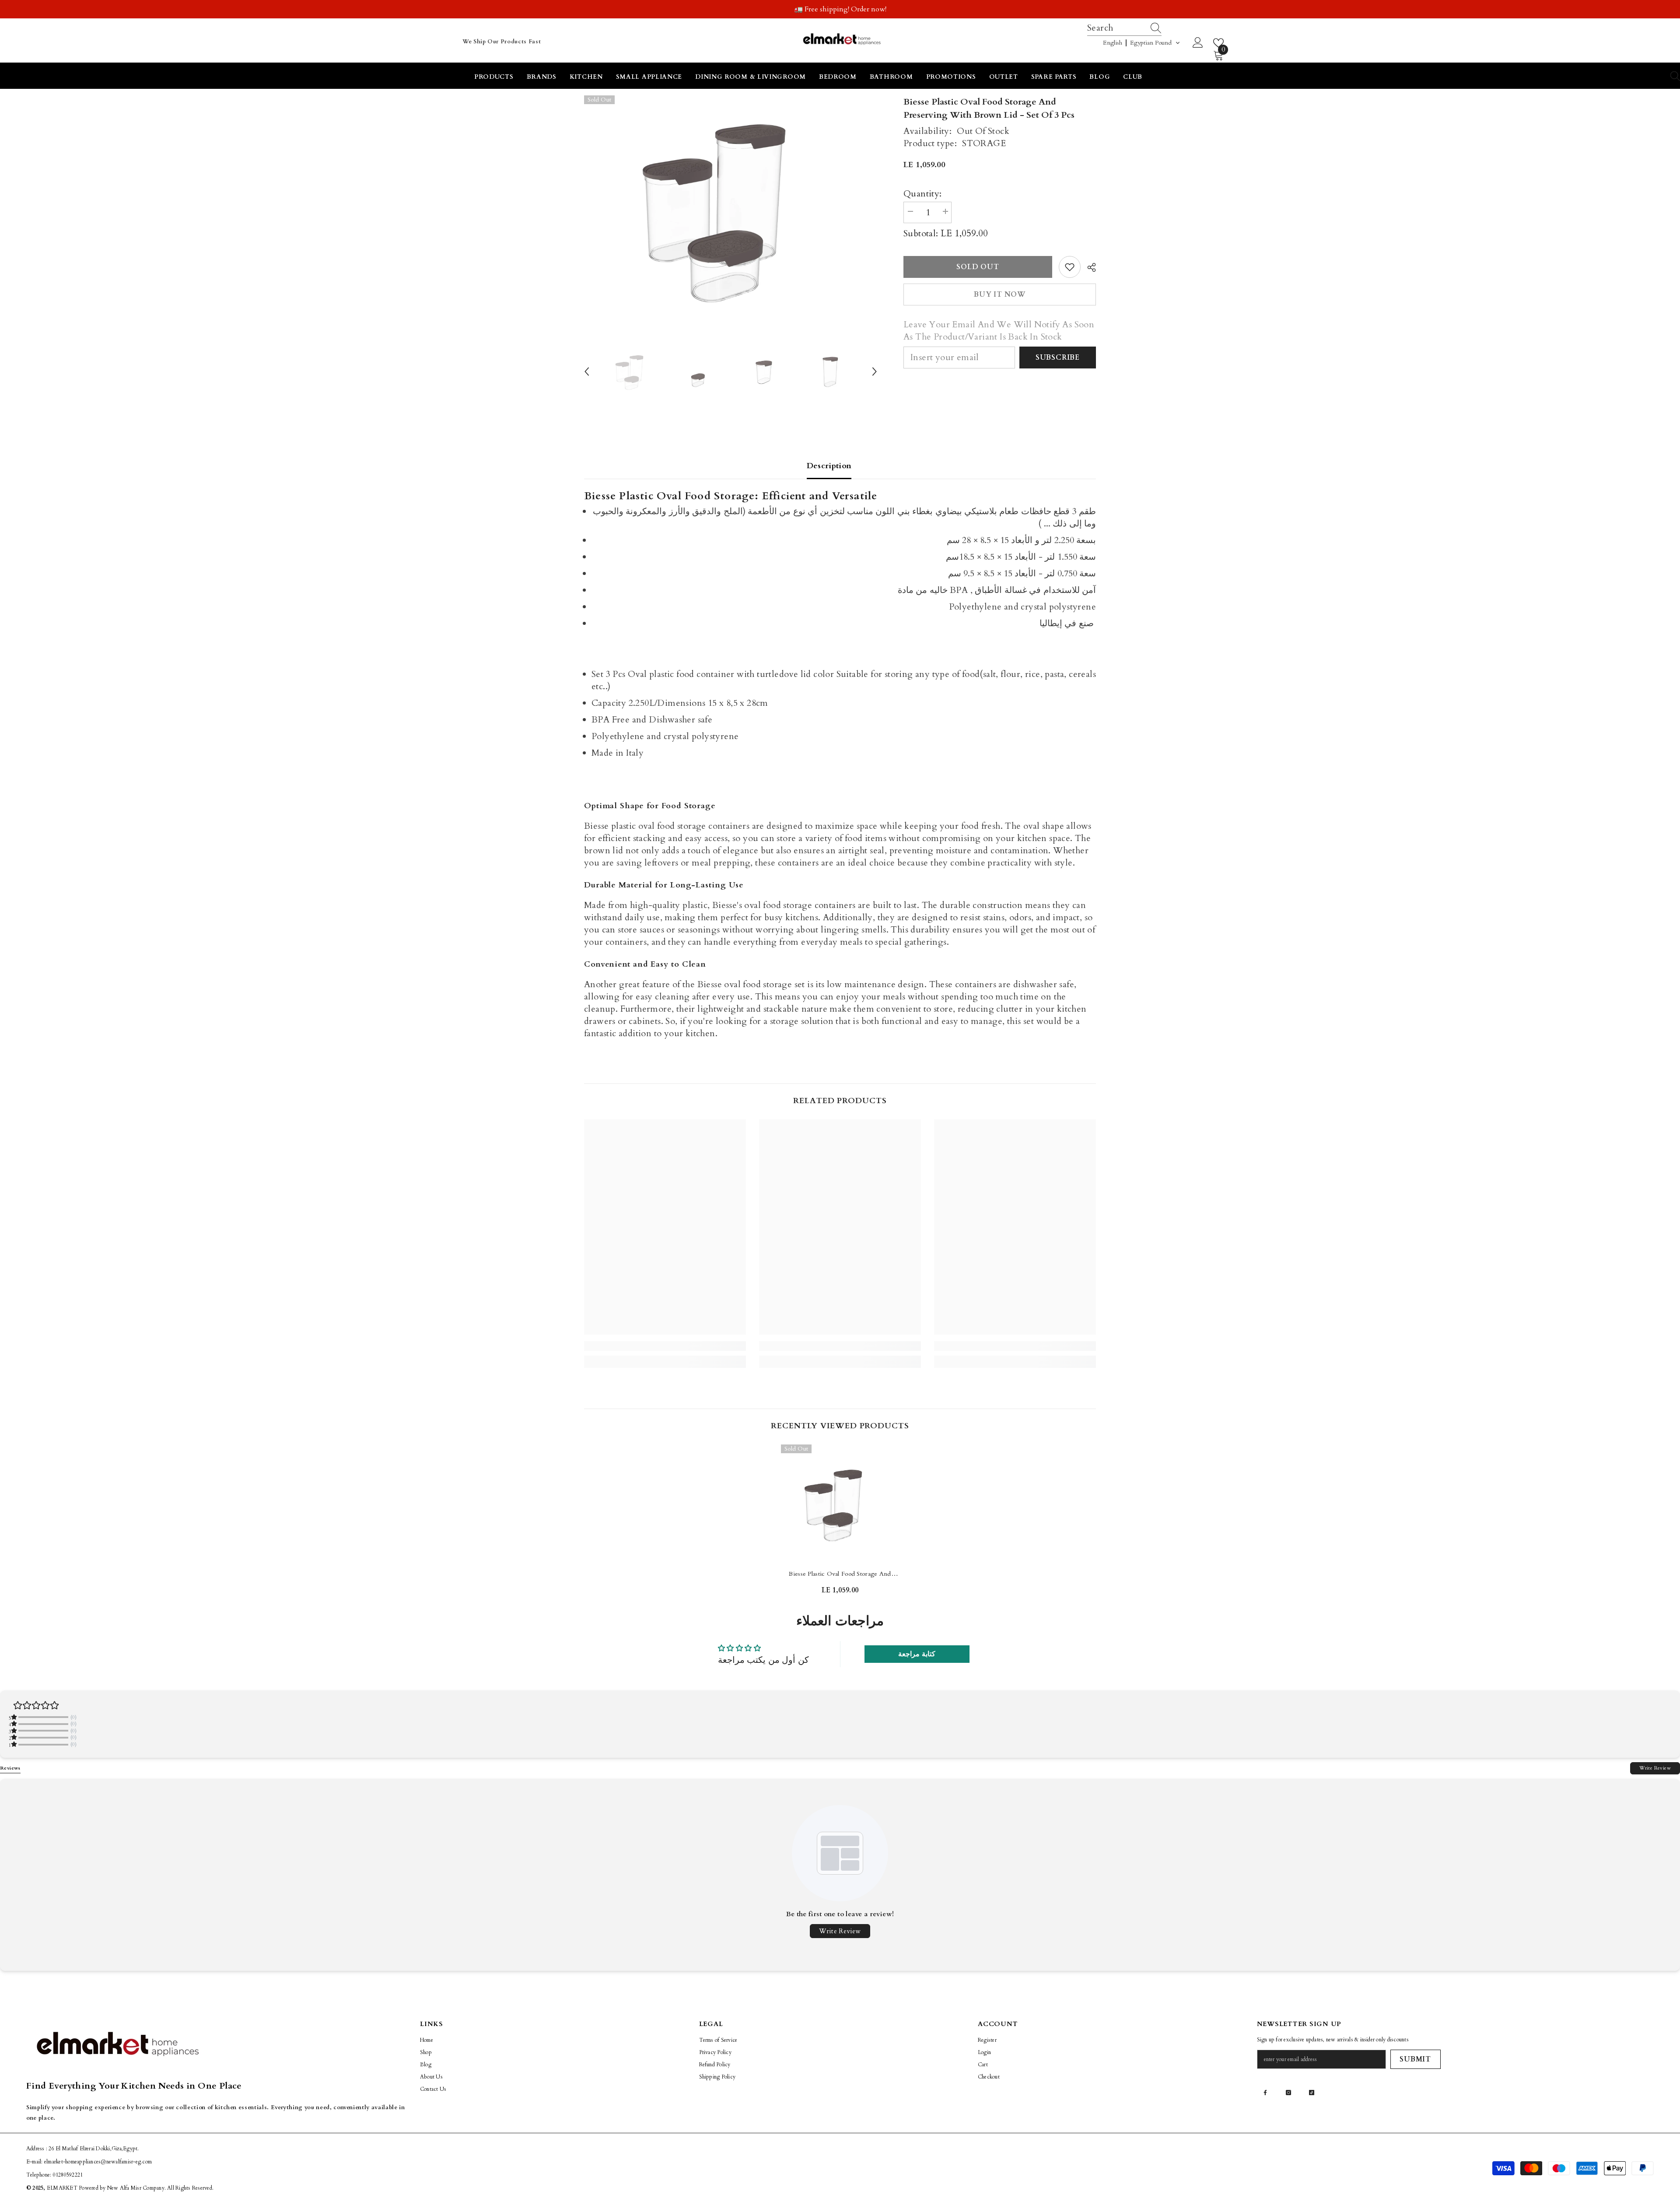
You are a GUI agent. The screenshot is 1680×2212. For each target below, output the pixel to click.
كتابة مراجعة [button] (917, 1654)
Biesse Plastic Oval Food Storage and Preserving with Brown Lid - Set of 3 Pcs (840, 1574)
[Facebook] (1265, 2093)
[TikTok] (1312, 2093)
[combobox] (1116, 28)
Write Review (1655, 1768)
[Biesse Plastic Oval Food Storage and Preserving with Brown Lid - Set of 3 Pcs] (840, 1504)
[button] (1142, 43)
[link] (665, 1346)
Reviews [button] (10, 1768)
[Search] (1157, 28)
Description (829, 466)
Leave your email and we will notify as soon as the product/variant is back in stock (999, 331)
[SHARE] (1088, 267)
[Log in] (1198, 43)
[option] (840, 9)
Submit (1415, 2059)
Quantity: (923, 194)
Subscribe (1058, 358)
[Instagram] (1288, 2093)
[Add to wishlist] (1070, 267)
